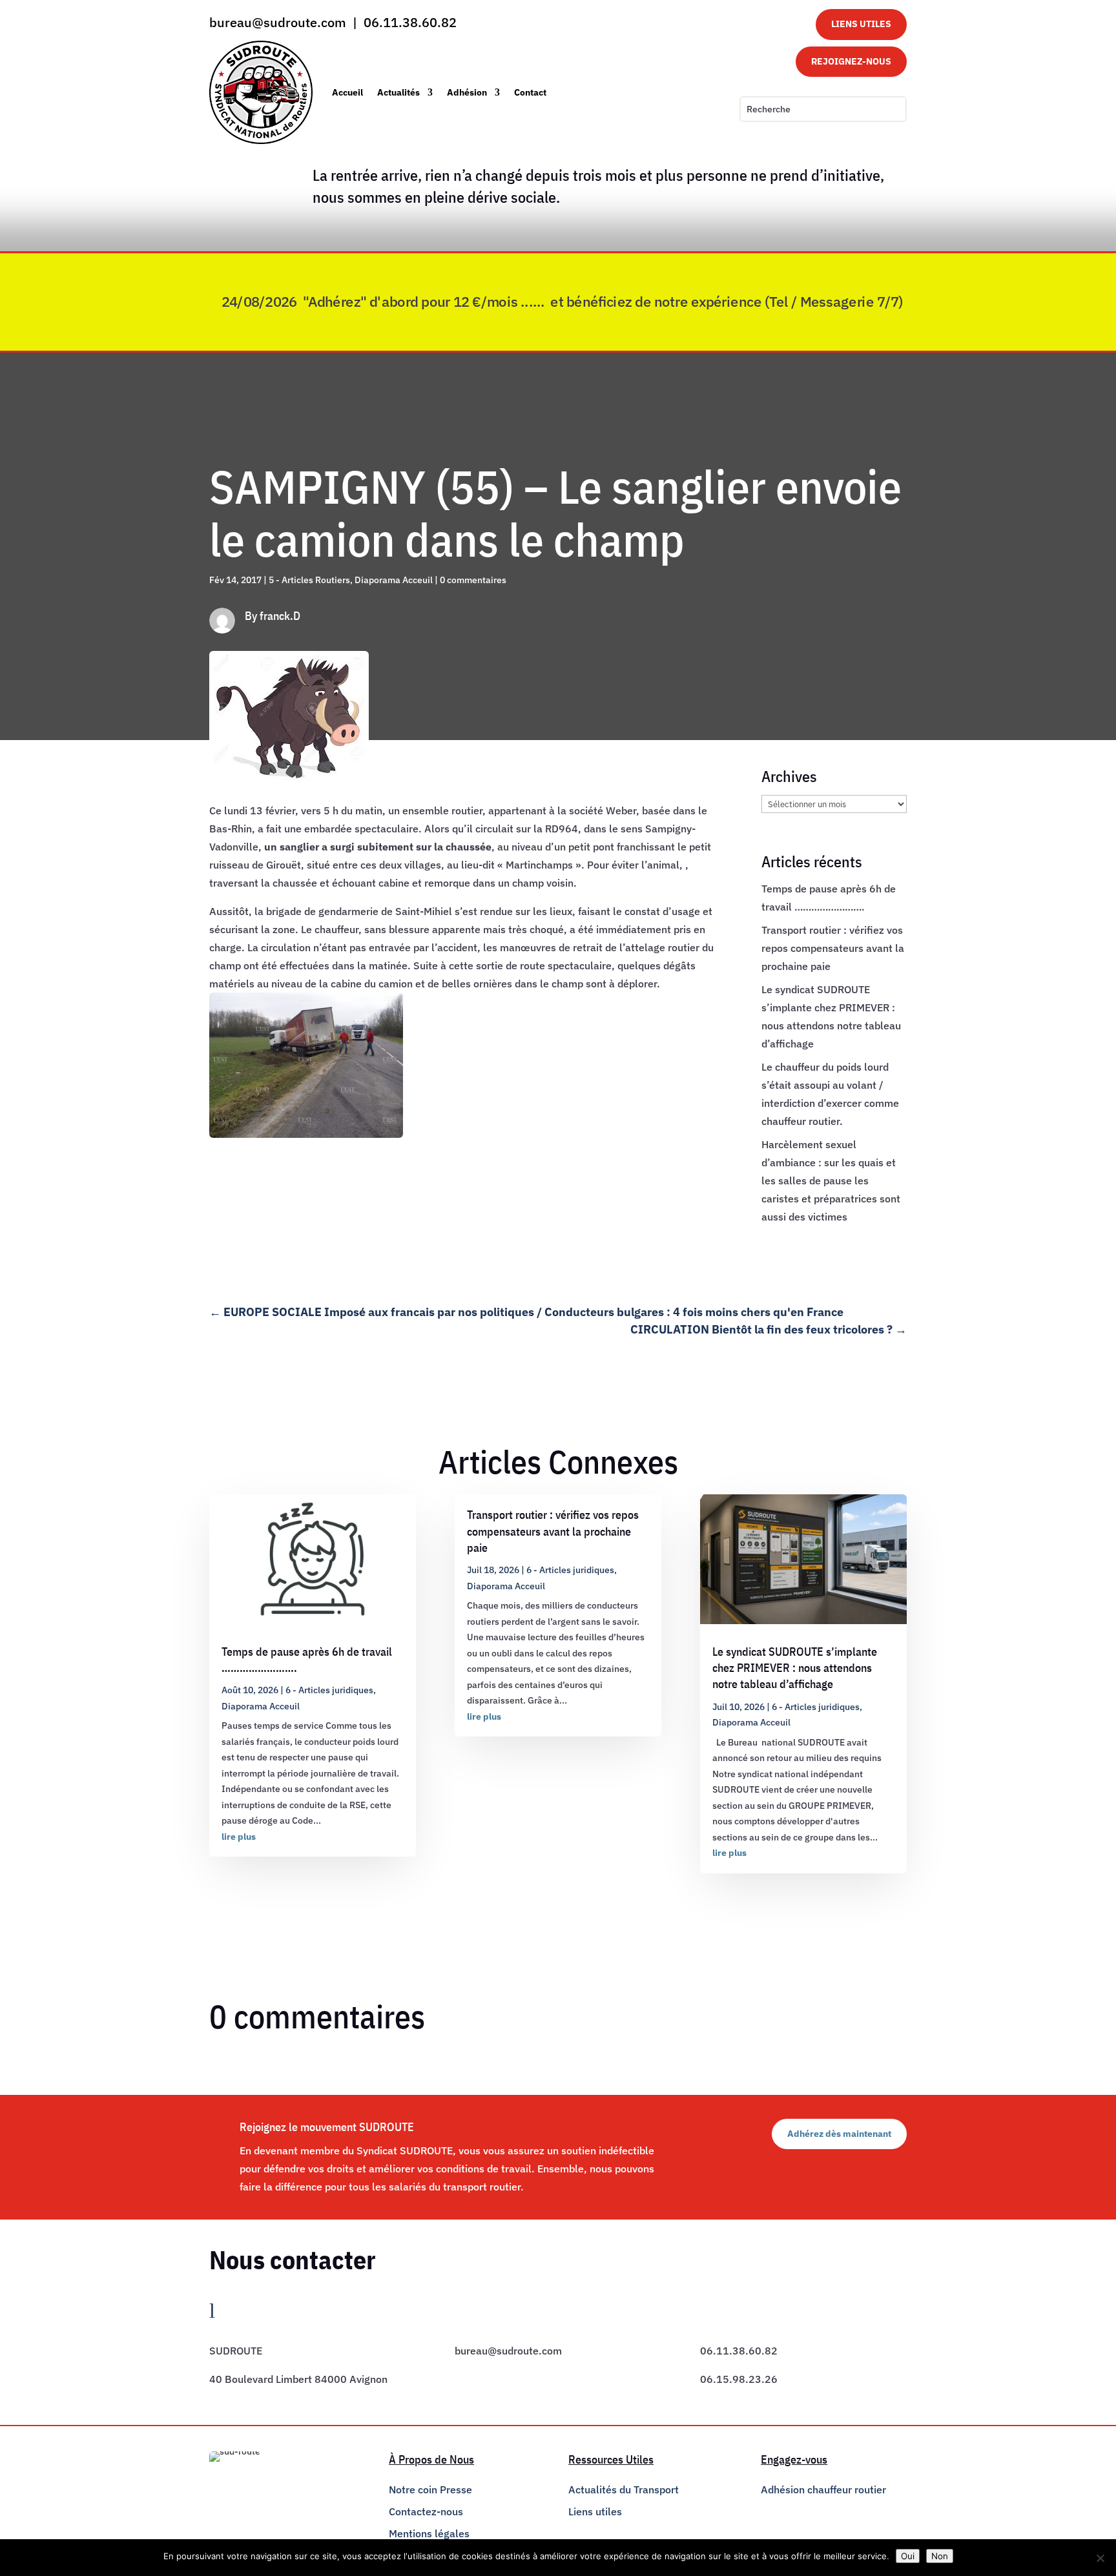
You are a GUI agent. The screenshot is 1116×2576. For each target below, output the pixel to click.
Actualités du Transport (624, 2489)
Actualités (398, 92)
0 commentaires (473, 580)
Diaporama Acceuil (394, 580)
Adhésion (467, 92)
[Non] (1100, 2558)
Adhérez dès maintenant (839, 2134)
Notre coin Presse (430, 2489)
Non (940, 2556)
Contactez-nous (426, 2511)
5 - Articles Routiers (309, 580)
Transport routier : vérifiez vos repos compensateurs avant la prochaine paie (833, 948)
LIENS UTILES (861, 24)
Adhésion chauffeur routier (823, 2489)
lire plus (239, 1837)
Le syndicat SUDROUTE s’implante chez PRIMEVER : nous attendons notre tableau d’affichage (795, 1668)
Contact (530, 92)
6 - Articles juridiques (329, 1690)
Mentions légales (429, 2533)
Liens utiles (595, 2511)
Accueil (347, 92)
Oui (908, 2556)
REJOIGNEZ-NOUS (851, 61)
